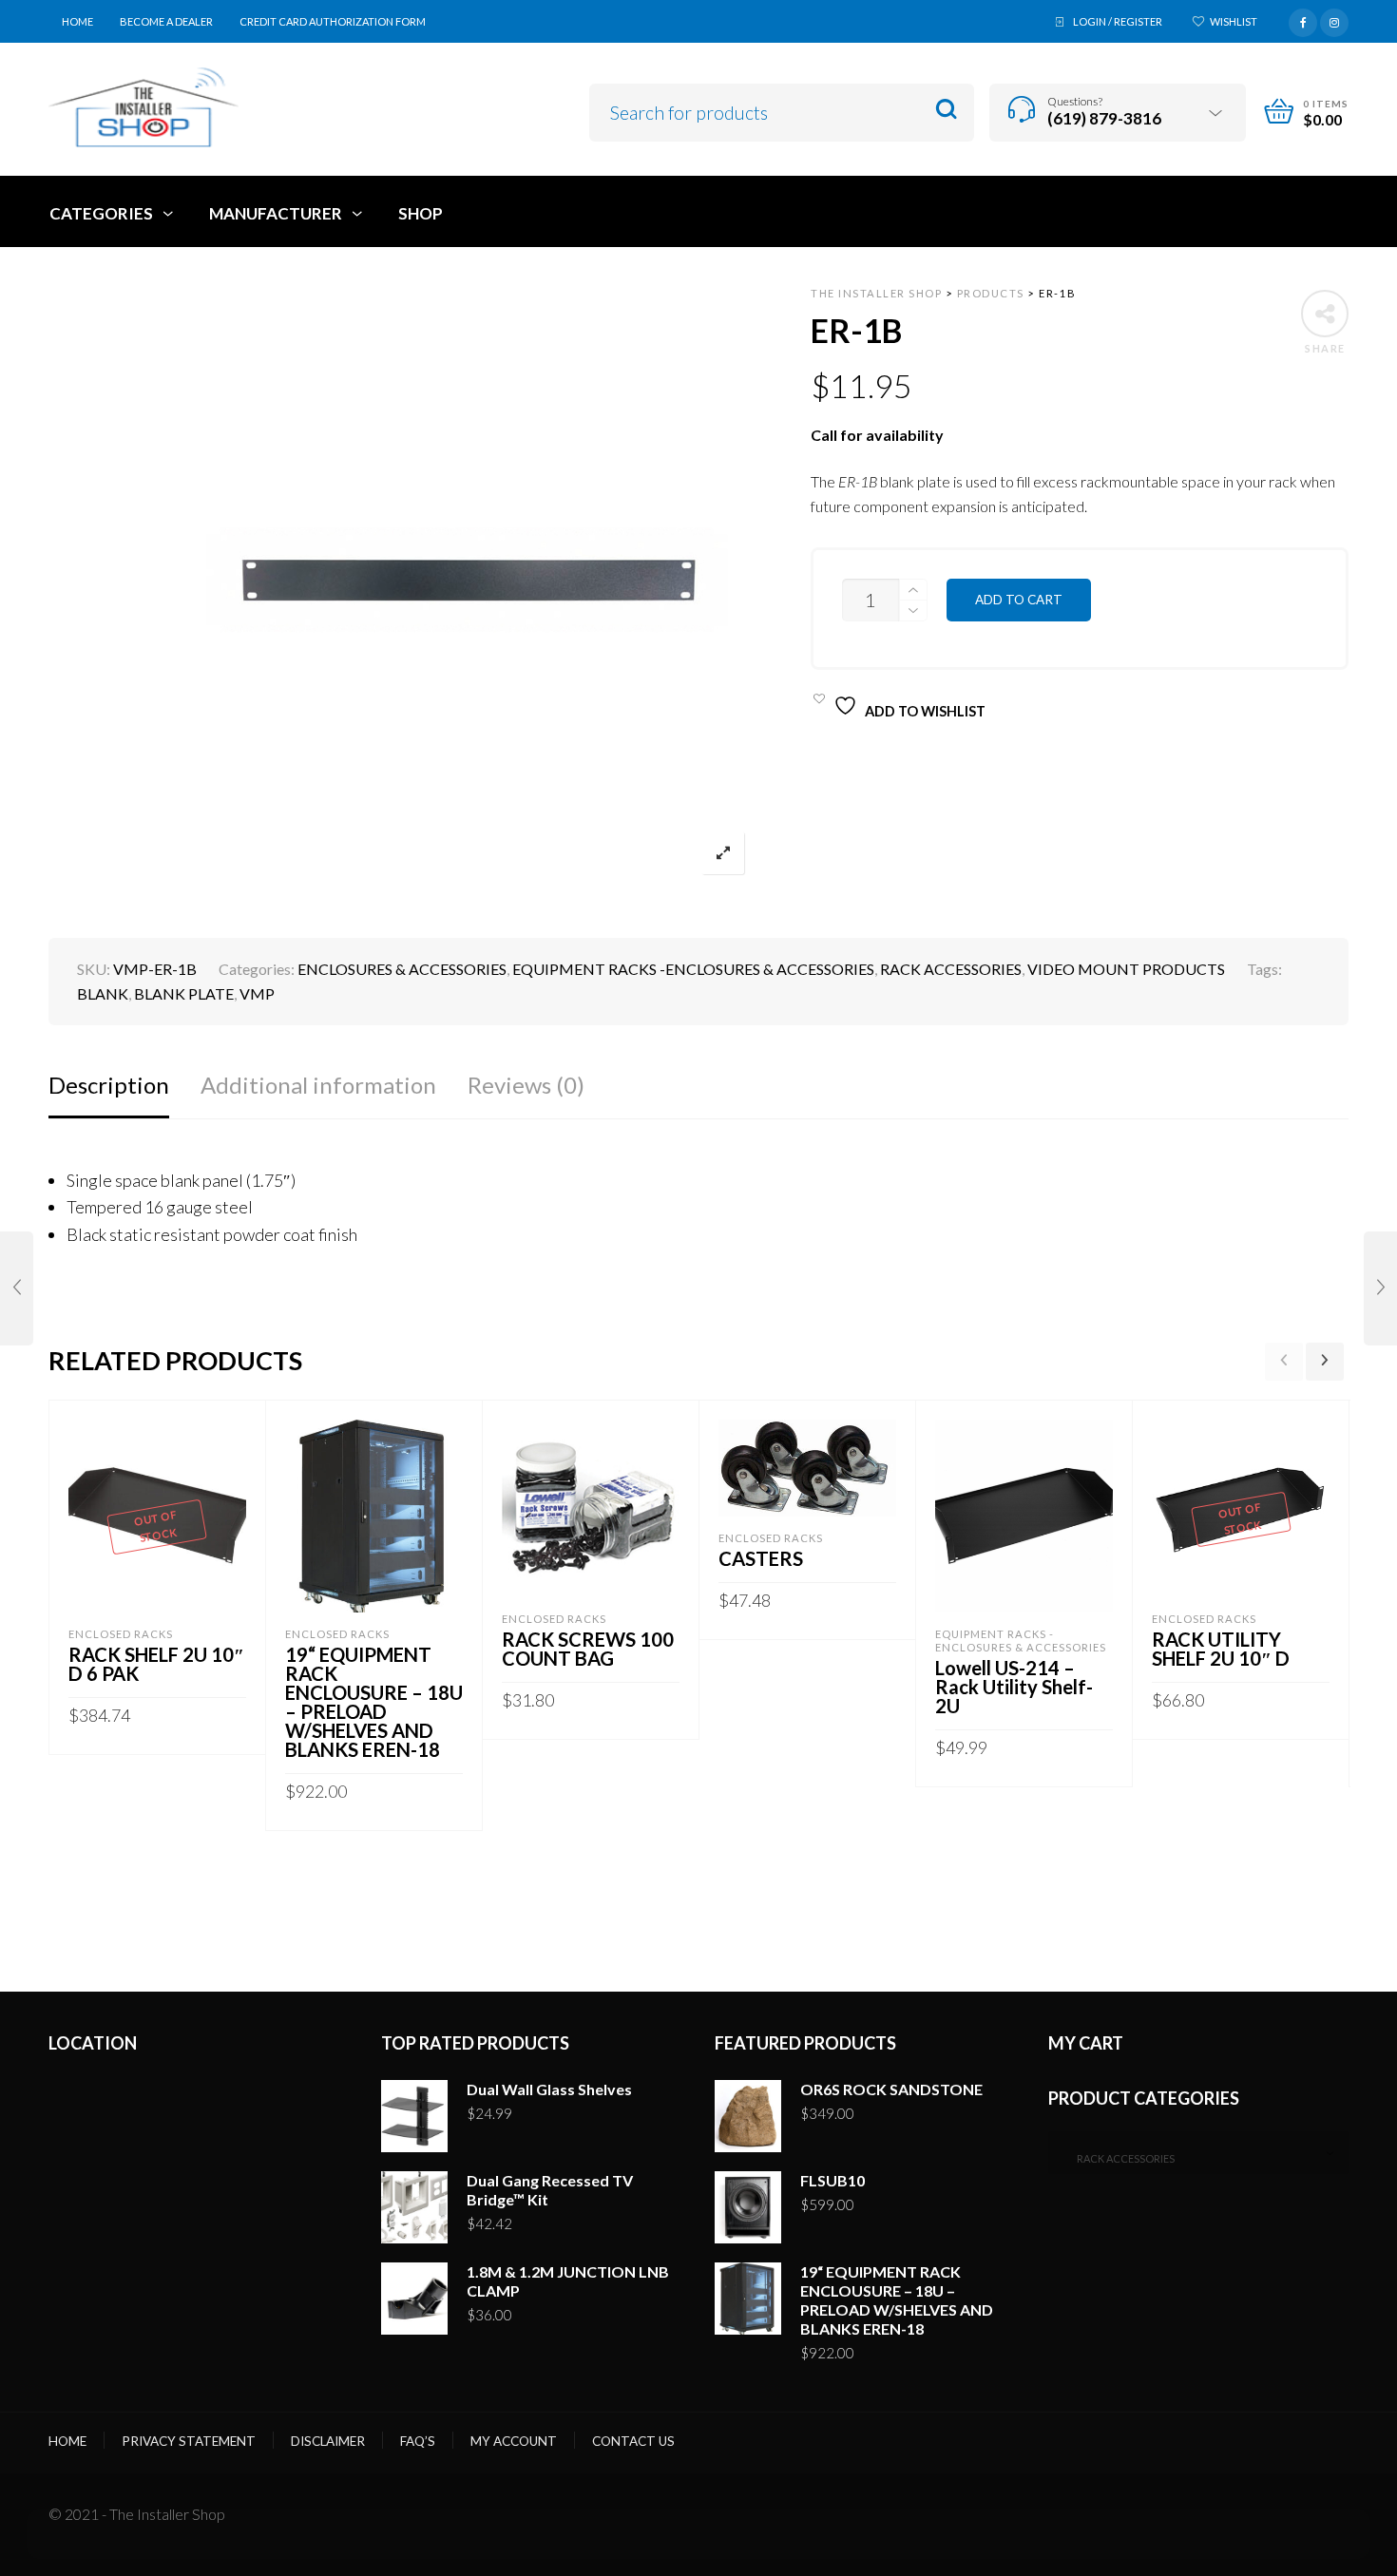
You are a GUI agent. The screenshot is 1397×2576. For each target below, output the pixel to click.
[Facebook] (1303, 20)
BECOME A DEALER (166, 21)
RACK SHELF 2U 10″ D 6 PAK (156, 1664)
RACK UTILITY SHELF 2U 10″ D (1221, 1649)
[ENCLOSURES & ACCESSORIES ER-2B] (1380, 1288)
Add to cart (1019, 600)
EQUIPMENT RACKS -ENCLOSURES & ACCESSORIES (693, 969)
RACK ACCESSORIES (951, 969)
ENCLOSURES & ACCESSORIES (402, 969)
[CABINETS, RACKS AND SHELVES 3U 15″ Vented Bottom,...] (17, 1288)
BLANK (103, 993)
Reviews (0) (526, 1085)
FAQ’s (418, 2441)
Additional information (318, 1085)
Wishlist (1234, 21)
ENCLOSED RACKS (121, 1634)
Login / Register (1118, 21)
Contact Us (633, 2441)
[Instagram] (1334, 20)
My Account (514, 2441)
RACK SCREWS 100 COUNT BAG (588, 1649)
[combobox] (1199, 2153)
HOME (77, 21)
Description (109, 1085)
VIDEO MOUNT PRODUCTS (1126, 969)
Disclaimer (328, 2441)
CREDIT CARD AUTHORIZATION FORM (333, 21)
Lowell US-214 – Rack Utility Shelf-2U (1014, 1687)
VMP (257, 993)
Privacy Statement (189, 2441)
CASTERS (761, 1558)
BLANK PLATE (184, 993)
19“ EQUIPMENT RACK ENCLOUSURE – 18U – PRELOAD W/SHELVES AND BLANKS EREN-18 (374, 1702)
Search (946, 110)
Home (67, 2441)
